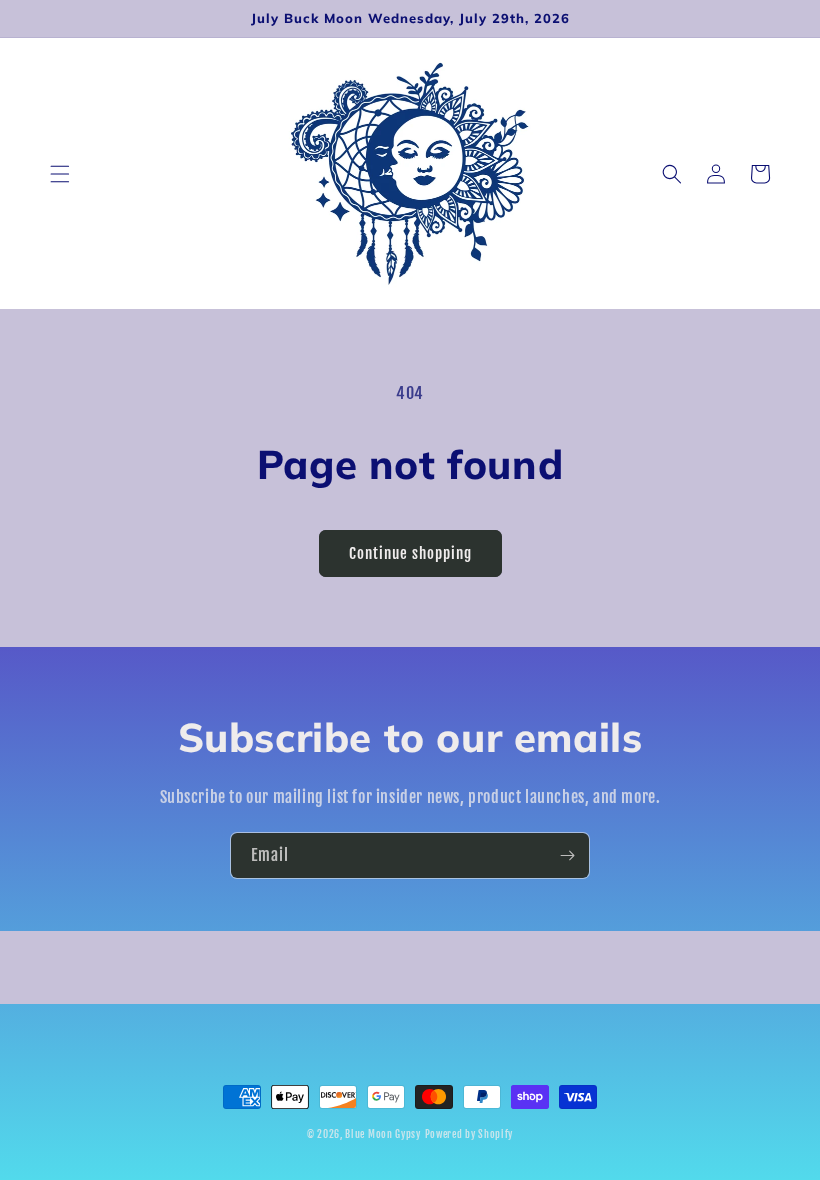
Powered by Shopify (469, 1134)
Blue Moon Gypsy (383, 1134)
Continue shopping (410, 553)
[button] (60, 174)
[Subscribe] (567, 855)
